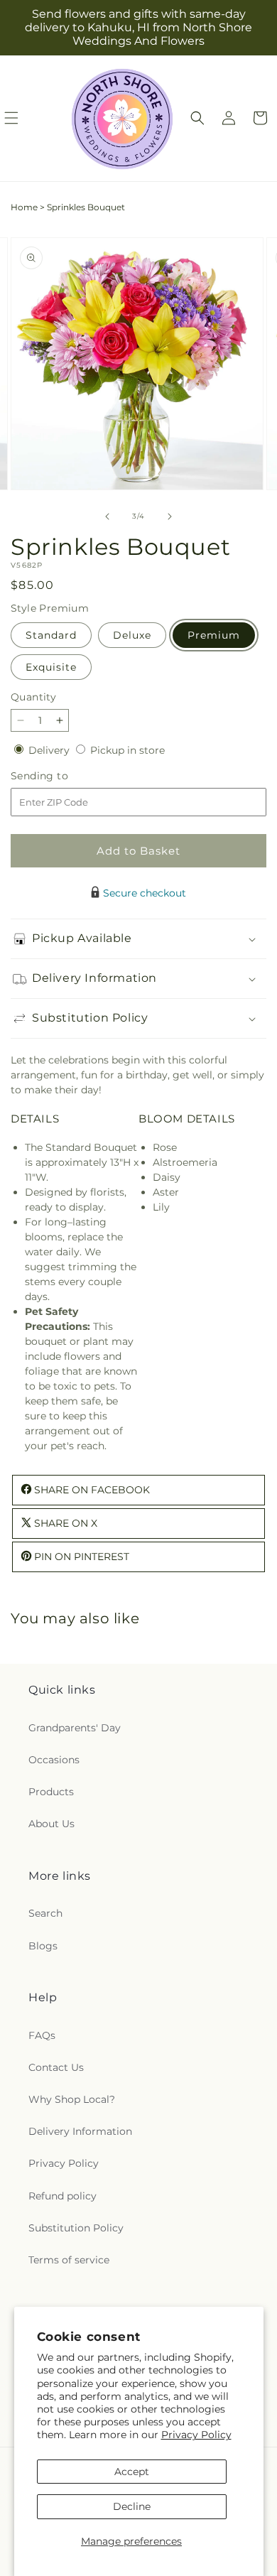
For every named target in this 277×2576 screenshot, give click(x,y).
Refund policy (63, 2196)
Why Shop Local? (72, 2099)
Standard (51, 635)
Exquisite (51, 667)
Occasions (54, 1760)
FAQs (42, 2035)
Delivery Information (80, 2131)
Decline (132, 2506)
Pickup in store (127, 750)
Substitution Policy (76, 2228)
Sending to (61, 776)
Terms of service (69, 2260)
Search (45, 1913)
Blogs (43, 1946)
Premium (214, 635)
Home (24, 207)
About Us (51, 1824)
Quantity (33, 697)
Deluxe (132, 635)
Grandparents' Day (75, 1728)
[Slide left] (107, 516)
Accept (132, 2472)
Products (51, 1792)
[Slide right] (170, 516)
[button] (197, 118)
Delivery (50, 750)
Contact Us (56, 2067)
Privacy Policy (196, 2435)
